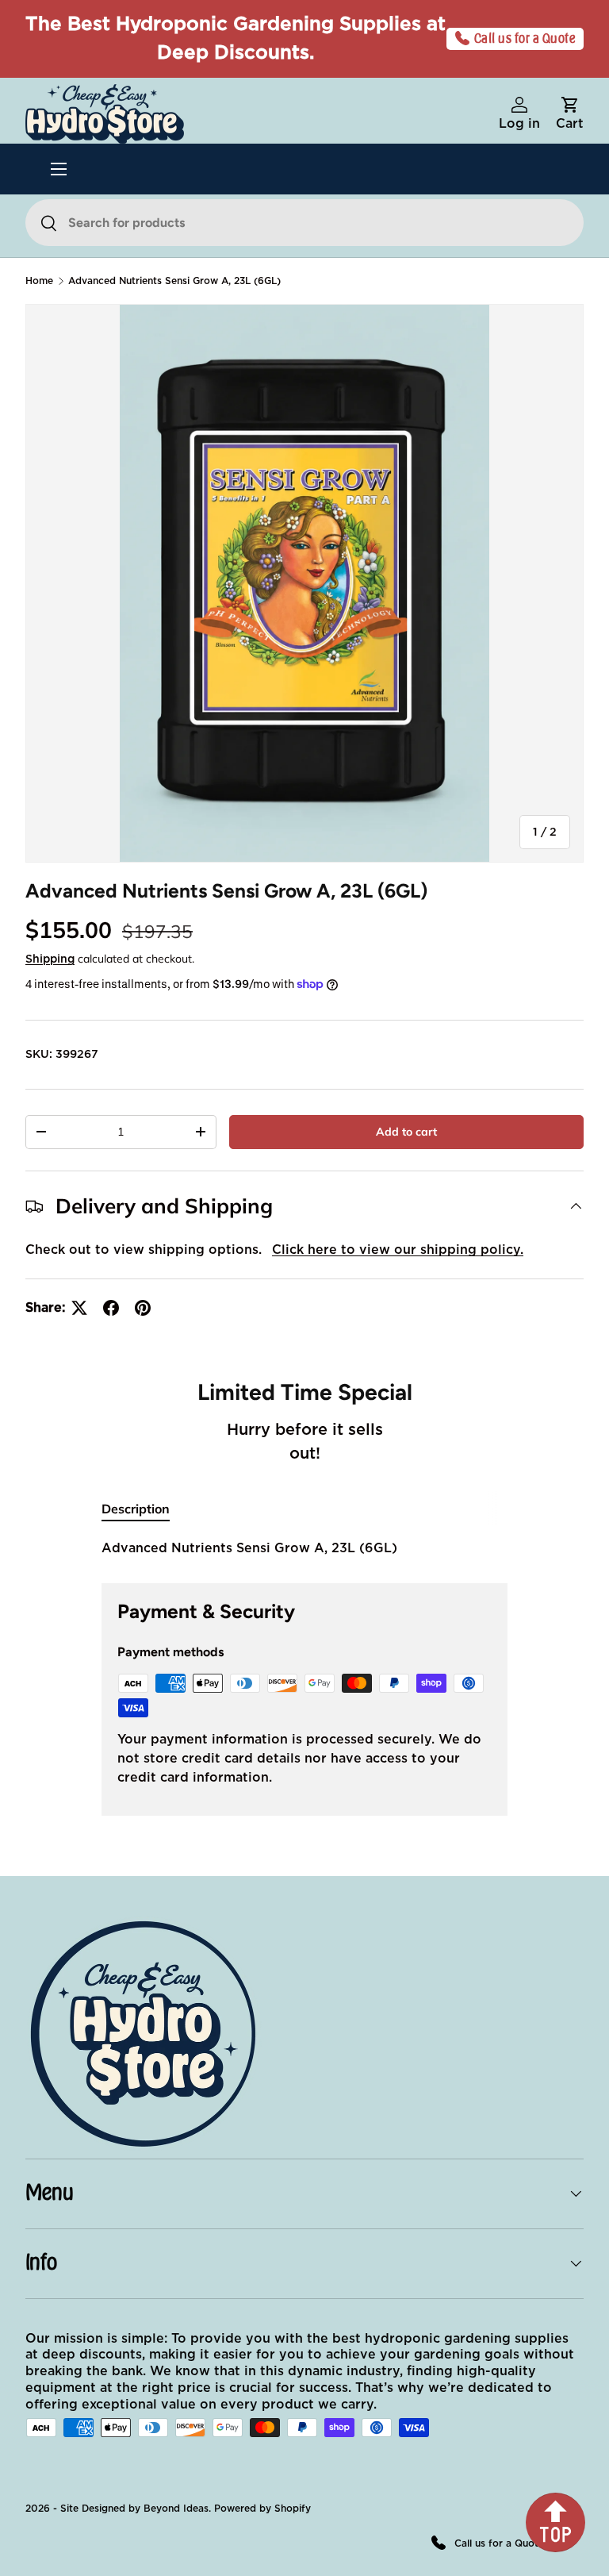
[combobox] (304, 223)
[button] (570, 114)
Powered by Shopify (262, 2509)
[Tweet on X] (79, 1308)
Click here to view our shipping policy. (398, 1250)
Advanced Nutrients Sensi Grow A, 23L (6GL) (174, 281)
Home (39, 281)
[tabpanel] (304, 1548)
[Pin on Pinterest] (143, 1308)
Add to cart (406, 1132)
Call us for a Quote (525, 39)
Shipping (50, 959)
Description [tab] (136, 1509)
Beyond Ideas (176, 2509)
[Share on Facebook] (111, 1308)
